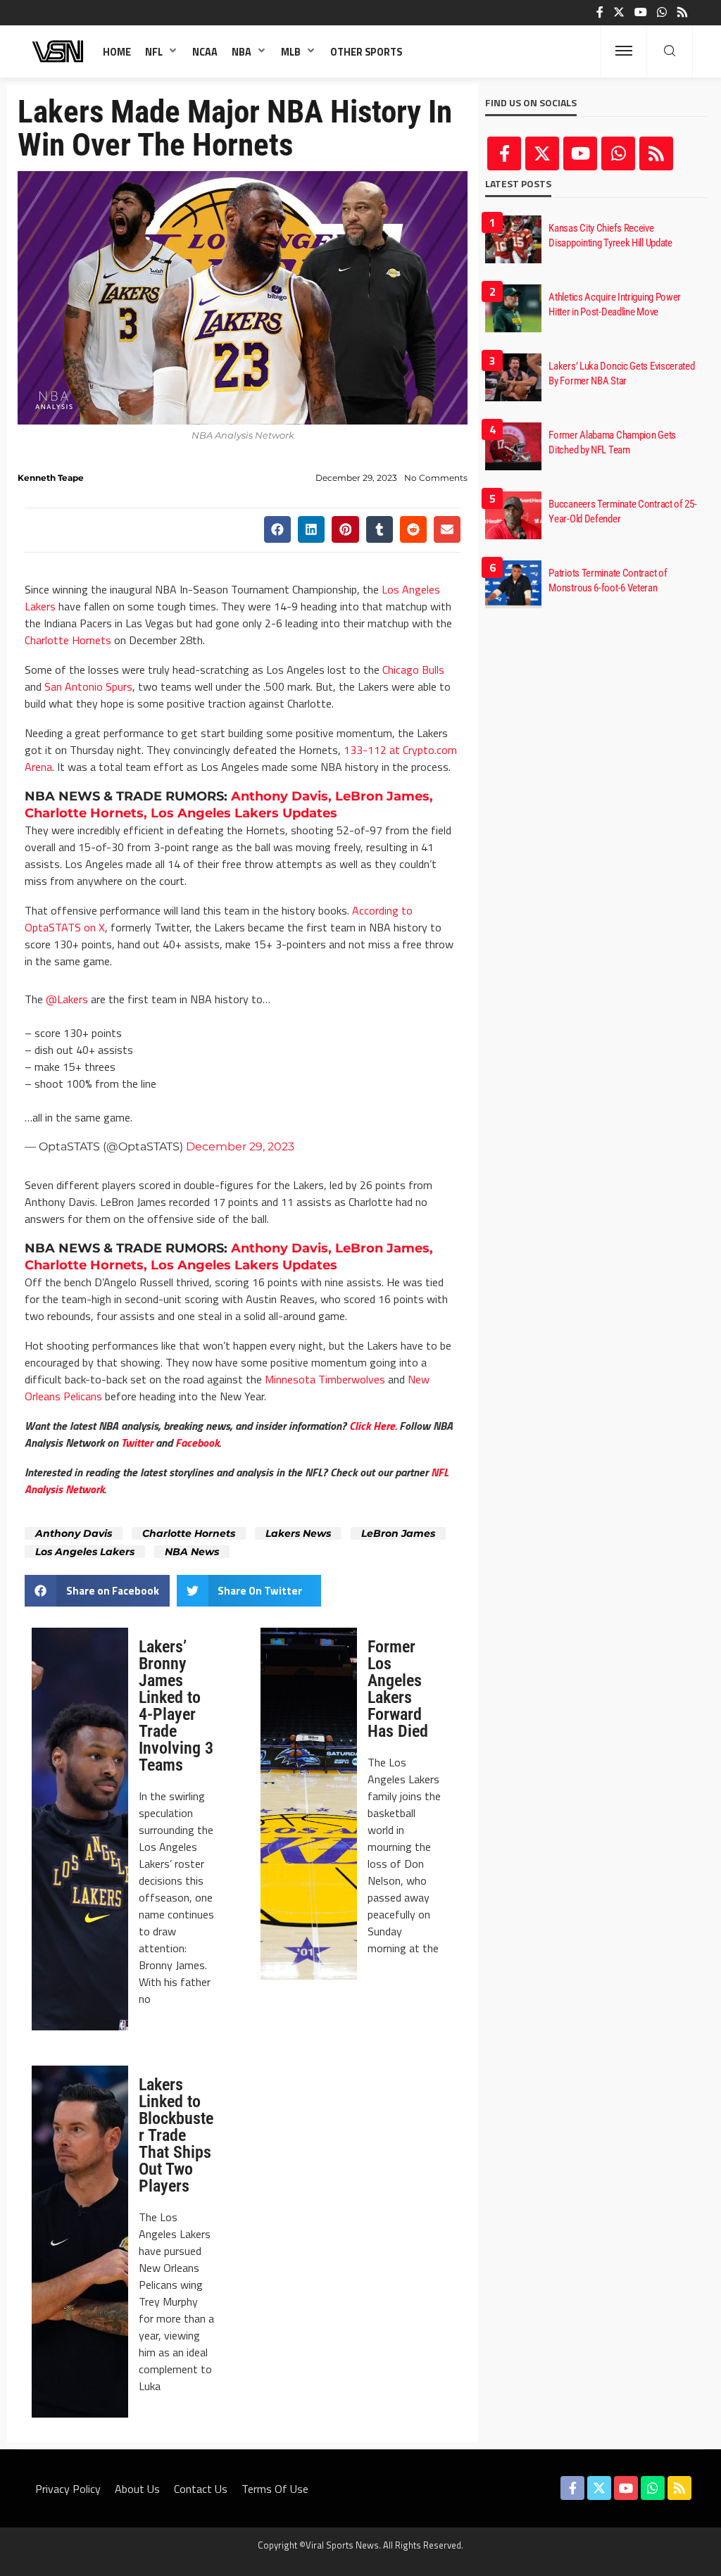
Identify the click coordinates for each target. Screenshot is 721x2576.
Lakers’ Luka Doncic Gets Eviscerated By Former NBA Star (621, 373)
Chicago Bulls (413, 670)
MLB (291, 52)
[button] (277, 529)
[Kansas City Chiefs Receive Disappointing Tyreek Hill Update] (513, 239)
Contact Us (201, 2489)
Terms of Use (275, 2489)
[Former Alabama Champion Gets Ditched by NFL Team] (513, 446)
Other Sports (366, 52)
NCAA (205, 52)
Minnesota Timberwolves (325, 1379)
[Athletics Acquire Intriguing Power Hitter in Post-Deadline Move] (513, 308)
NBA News (192, 1552)
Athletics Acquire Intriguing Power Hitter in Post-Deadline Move (615, 304)
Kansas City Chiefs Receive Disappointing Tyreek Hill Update (610, 235)
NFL (154, 52)
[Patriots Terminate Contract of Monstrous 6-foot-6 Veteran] (513, 584)
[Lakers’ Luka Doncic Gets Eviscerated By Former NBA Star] (513, 377)
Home (117, 52)
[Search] (670, 51)
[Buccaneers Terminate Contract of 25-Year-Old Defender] (513, 515)
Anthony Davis (74, 1533)
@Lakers (67, 999)
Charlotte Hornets (68, 640)
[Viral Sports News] (58, 51)
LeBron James (398, 1533)
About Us (137, 2489)
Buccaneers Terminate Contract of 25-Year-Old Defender (622, 511)
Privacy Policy (68, 2489)
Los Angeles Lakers (85, 1552)
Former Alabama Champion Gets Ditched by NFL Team (612, 442)
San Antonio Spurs (88, 686)
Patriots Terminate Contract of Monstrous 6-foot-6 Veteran (608, 580)
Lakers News (298, 1533)
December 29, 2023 (240, 1146)
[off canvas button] (624, 51)
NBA (242, 52)
